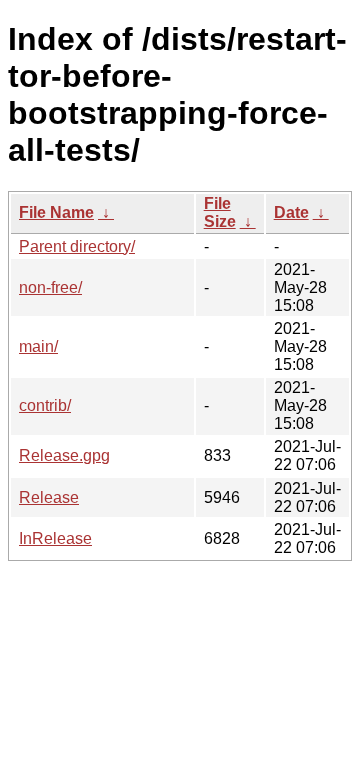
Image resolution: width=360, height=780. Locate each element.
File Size (220, 212)
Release (49, 497)
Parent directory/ (77, 246)
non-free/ (50, 287)
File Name (56, 212)
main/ (38, 346)
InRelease (55, 538)
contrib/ (45, 405)
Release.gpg (64, 455)
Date (291, 212)
